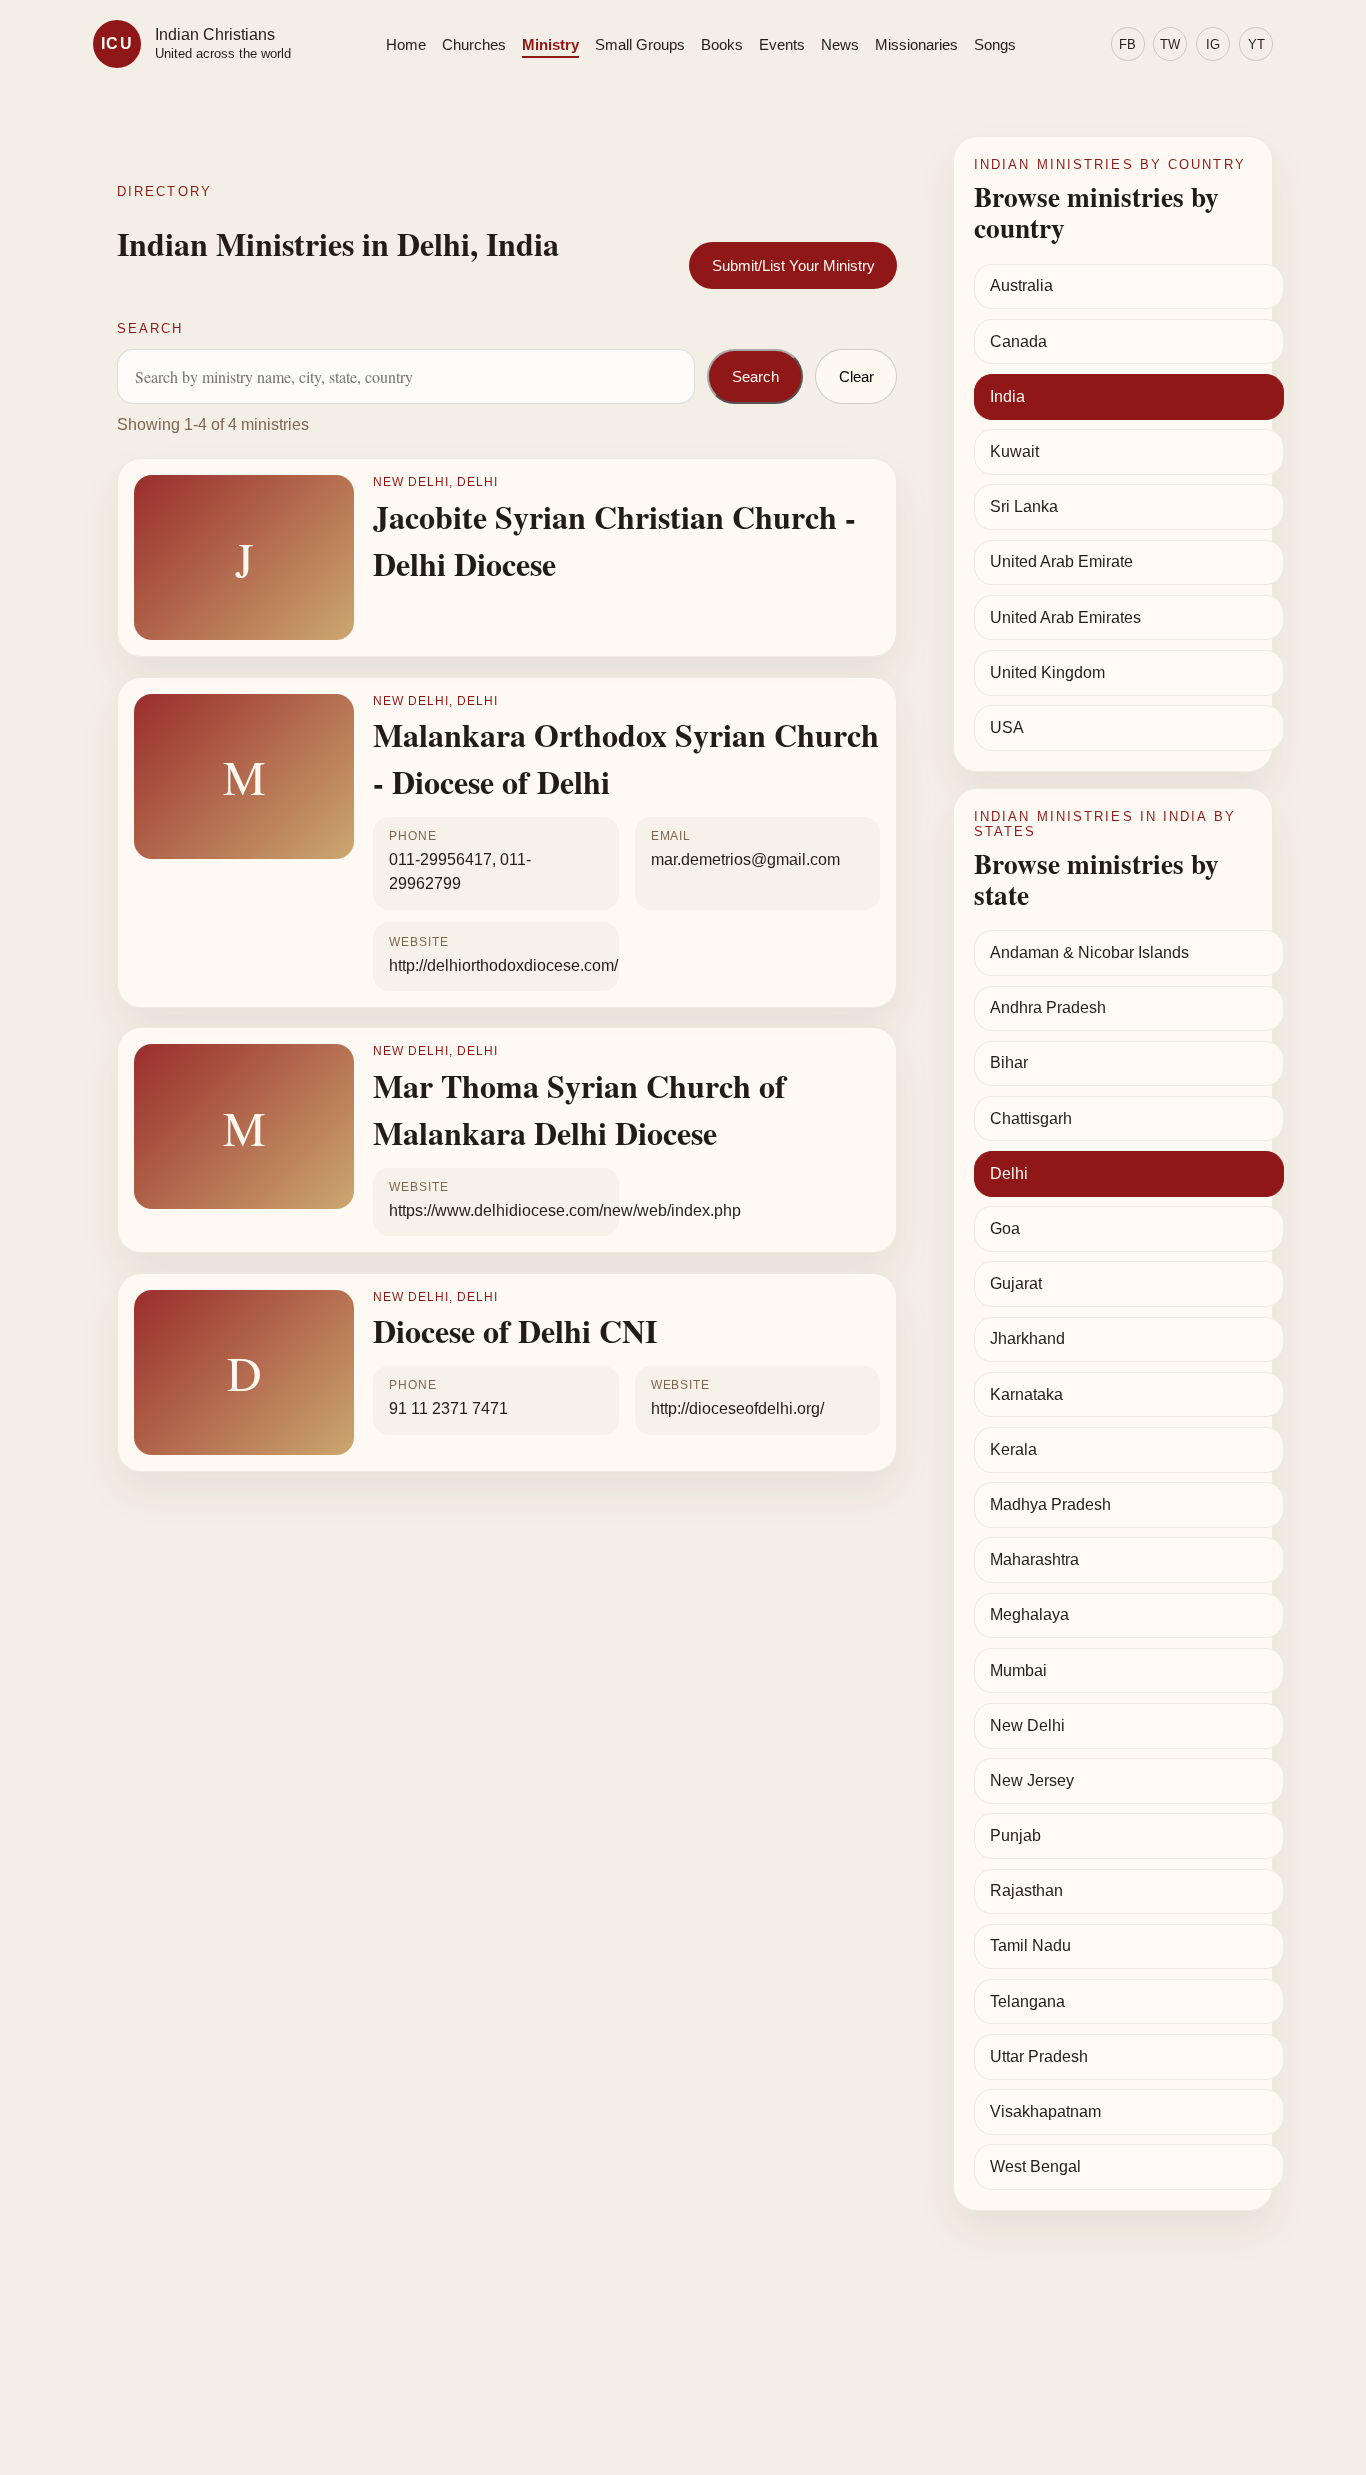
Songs (995, 44)
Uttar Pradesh (1039, 2056)
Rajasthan (1026, 1890)
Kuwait (1014, 451)
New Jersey (1032, 1780)
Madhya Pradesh (1050, 1504)
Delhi (1009, 1173)
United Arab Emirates (1065, 617)
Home (406, 44)
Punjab (1015, 1835)
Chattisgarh (1031, 1118)
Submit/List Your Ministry (793, 265)
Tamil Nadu (1030, 1945)
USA (1007, 727)
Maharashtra (1034, 1559)
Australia (1021, 285)
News (840, 44)
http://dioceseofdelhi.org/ (737, 1408)
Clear (856, 376)
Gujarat (1016, 1283)
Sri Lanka (1024, 506)
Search (755, 376)
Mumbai (1018, 1670)
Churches (474, 44)
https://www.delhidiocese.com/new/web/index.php (565, 1210)
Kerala (1013, 1449)
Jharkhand (1027, 1338)
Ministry (550, 44)
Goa (1005, 1228)
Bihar (1009, 1062)
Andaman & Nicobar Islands (1089, 952)
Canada (1018, 341)
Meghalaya (1029, 1614)
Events (782, 44)
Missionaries (916, 44)
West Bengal (1035, 2166)
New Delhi (1027, 1725)
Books (722, 44)
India (1007, 396)
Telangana (1027, 2001)
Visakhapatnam (1045, 2111)
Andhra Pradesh (1048, 1007)
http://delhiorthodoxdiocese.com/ (503, 965)
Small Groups (640, 44)
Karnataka (1026, 1394)
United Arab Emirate (1061, 561)
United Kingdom (1047, 672)
